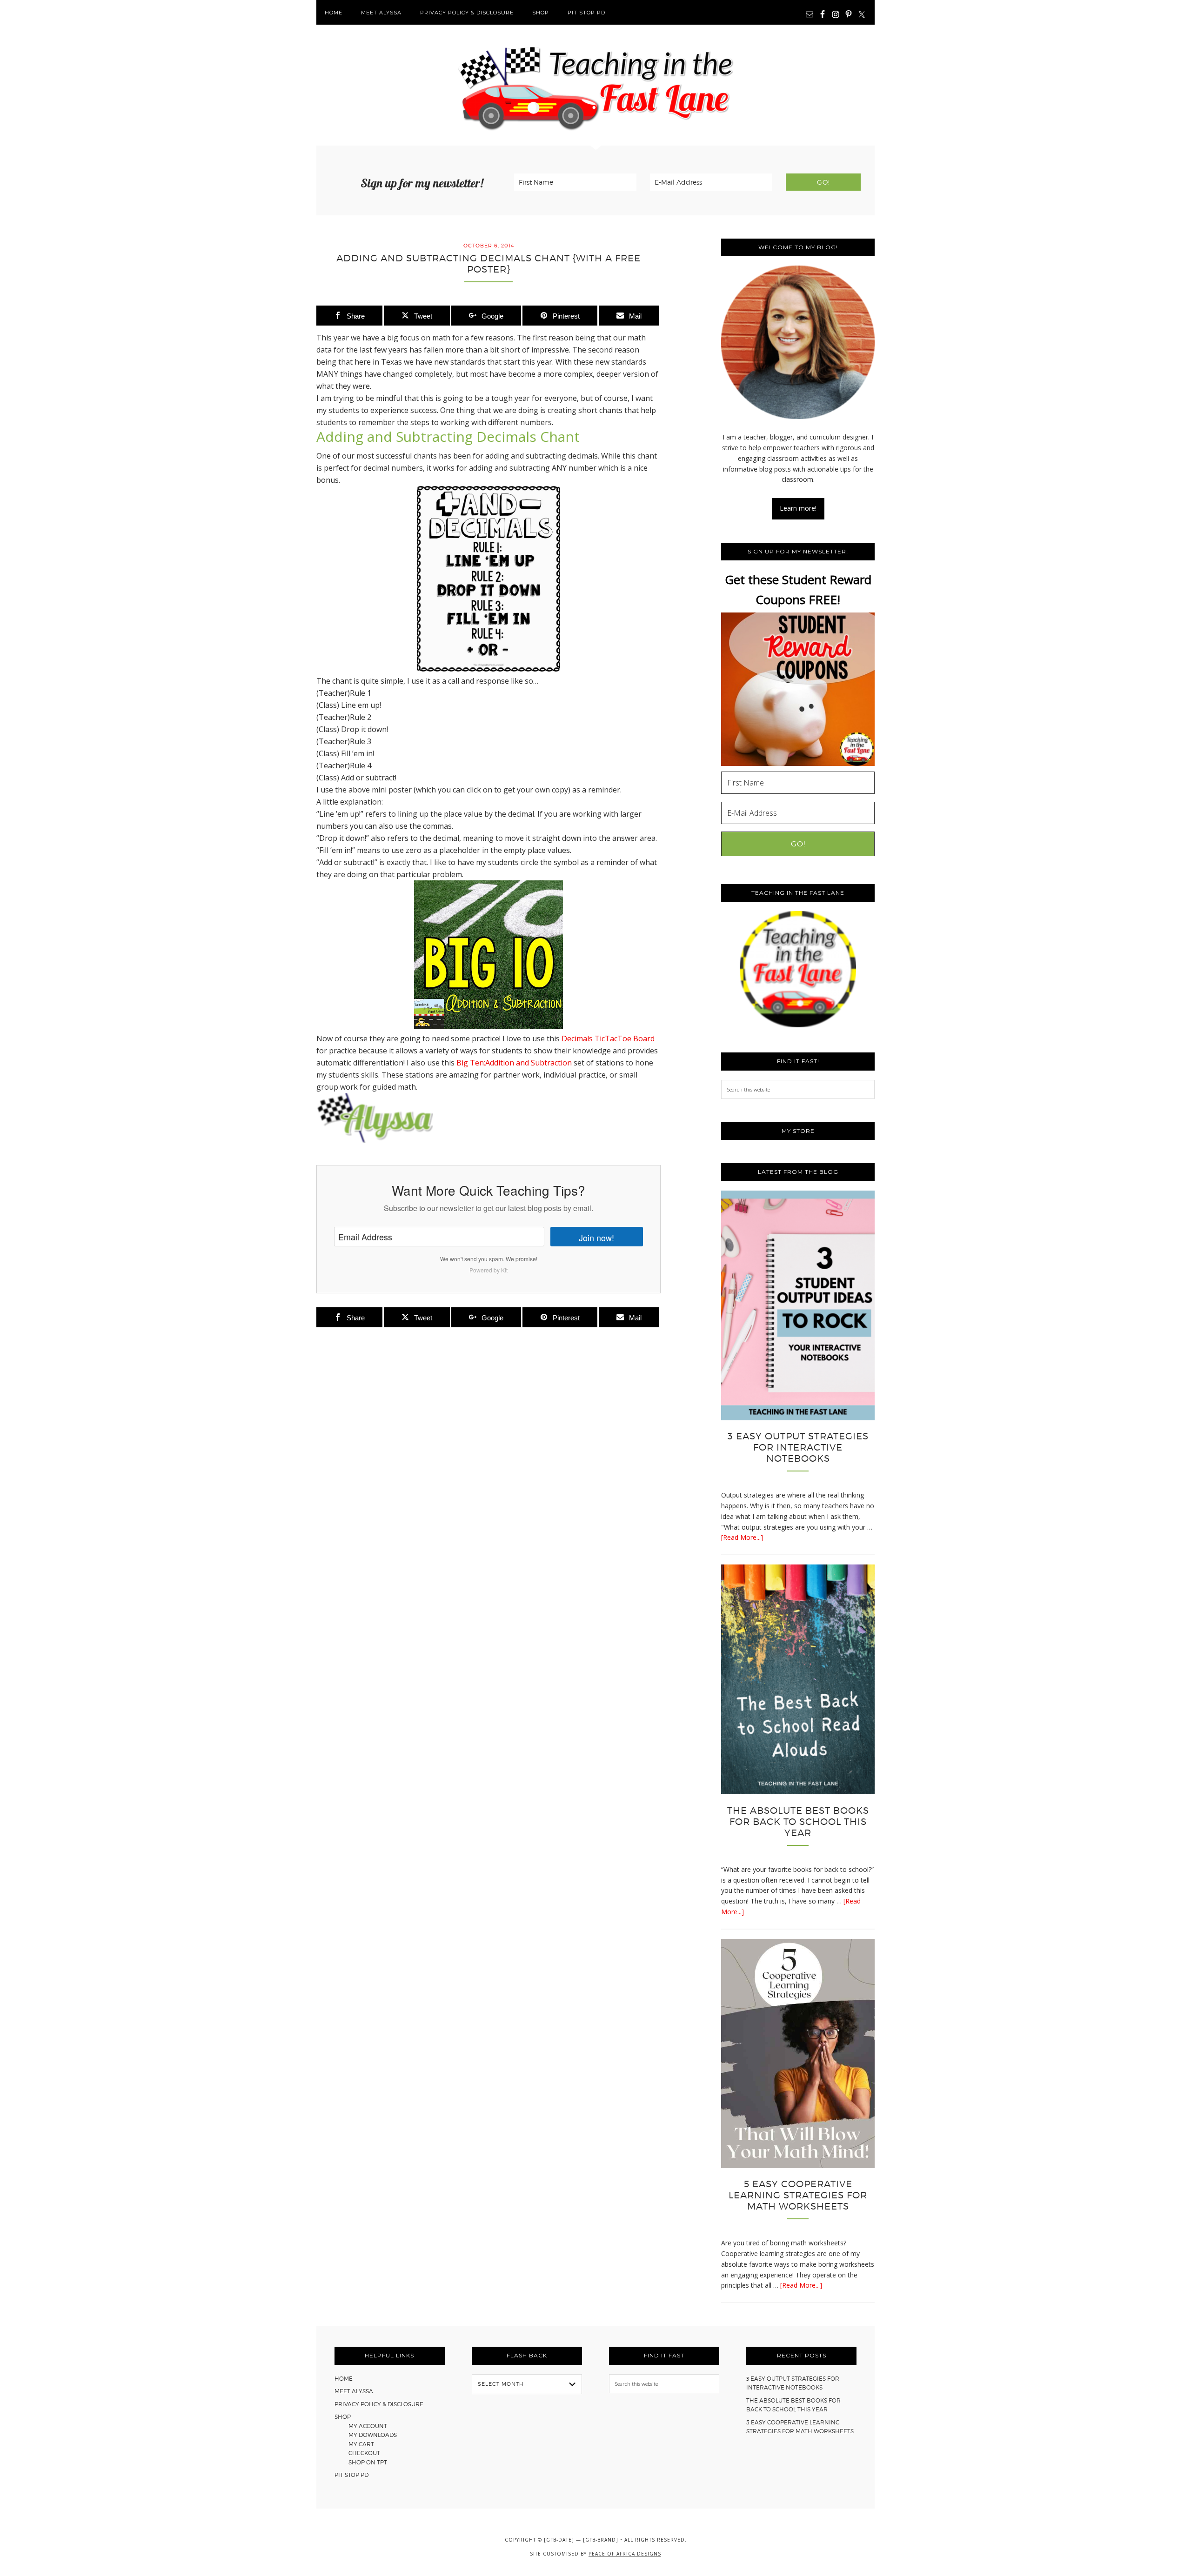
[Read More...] (742, 1537)
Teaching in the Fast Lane (595, 85)
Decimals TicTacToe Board (608, 1038)
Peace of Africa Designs (625, 2554)
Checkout (364, 2453)
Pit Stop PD (351, 2475)
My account (368, 2426)
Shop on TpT (368, 2462)
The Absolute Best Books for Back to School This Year (798, 1822)
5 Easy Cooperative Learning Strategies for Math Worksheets (798, 2195)
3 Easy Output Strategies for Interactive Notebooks (798, 1447)
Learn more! (798, 508)
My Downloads (373, 2435)
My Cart (361, 2444)
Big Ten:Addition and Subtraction (514, 1063)
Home (344, 2379)
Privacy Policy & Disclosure (379, 2404)
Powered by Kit (488, 1270)
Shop (343, 2417)
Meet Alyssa (354, 2391)
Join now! (596, 1238)
